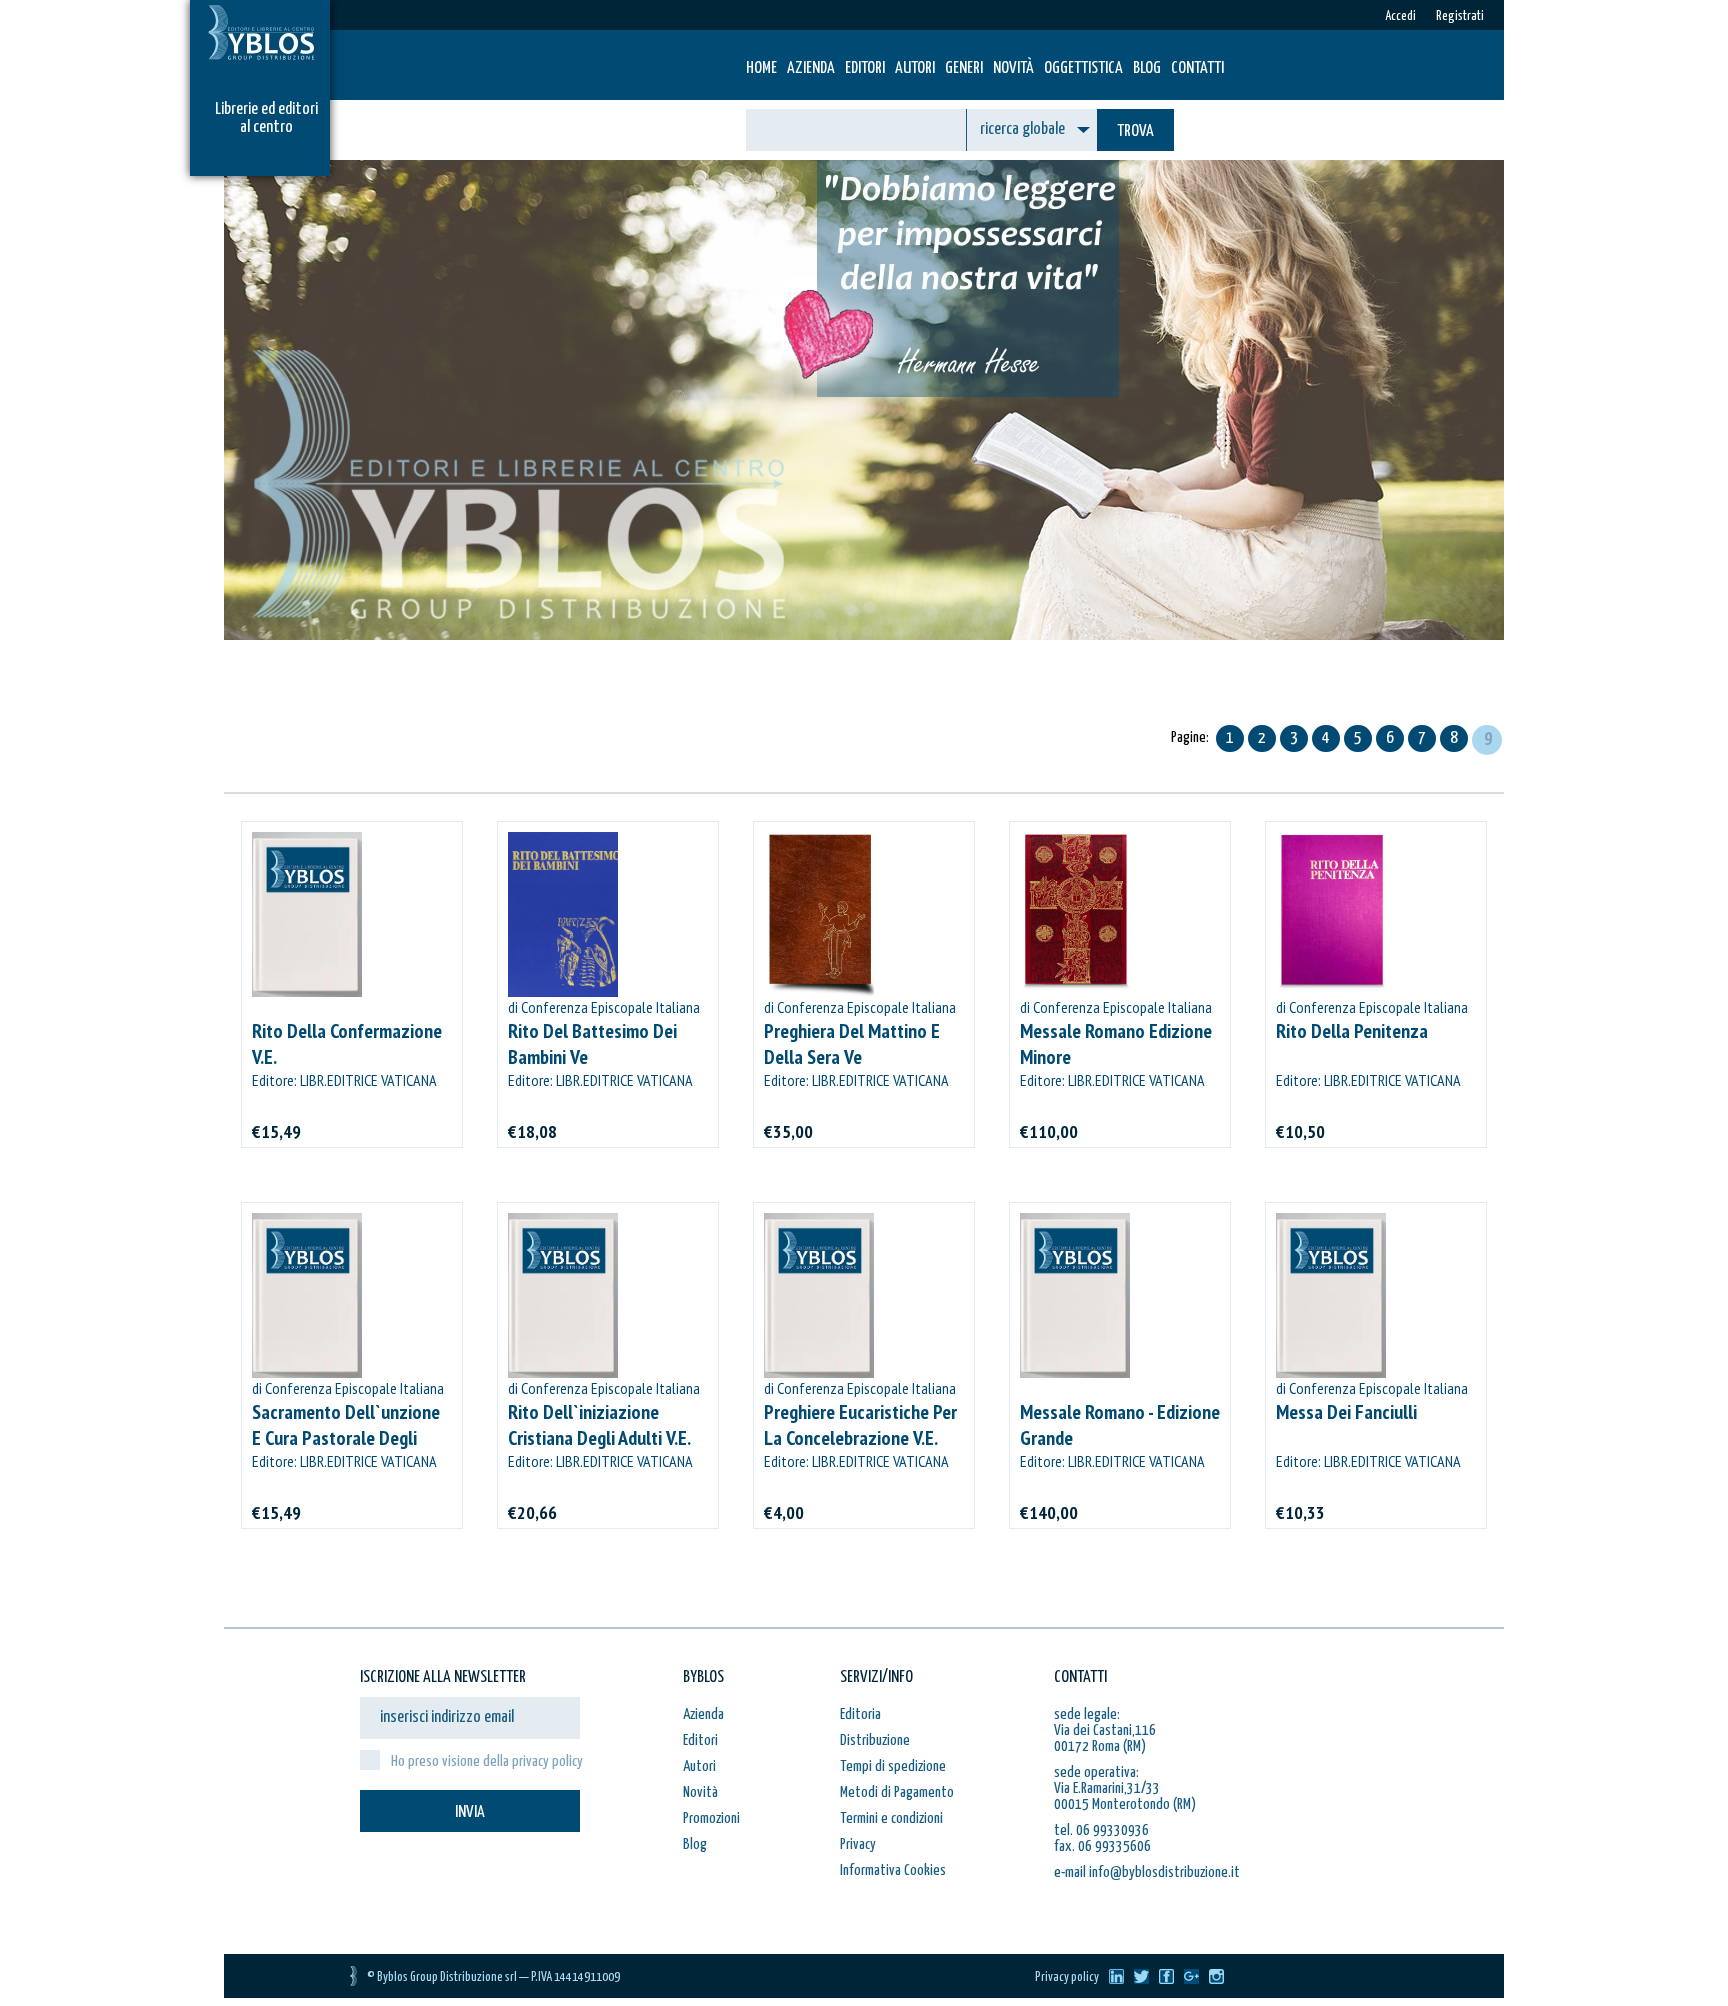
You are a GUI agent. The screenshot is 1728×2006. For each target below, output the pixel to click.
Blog (1147, 68)
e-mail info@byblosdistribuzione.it (1147, 1872)
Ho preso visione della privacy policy (487, 1761)
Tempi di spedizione (893, 1766)
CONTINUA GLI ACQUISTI (579, 704)
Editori (865, 68)
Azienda (811, 68)
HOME (761, 68)
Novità (1013, 68)
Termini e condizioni (891, 1818)
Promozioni (711, 1818)
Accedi (1400, 16)
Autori (915, 68)
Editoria (860, 1714)
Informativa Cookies (893, 1870)
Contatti (1197, 68)
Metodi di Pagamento (897, 1792)
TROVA (1135, 131)
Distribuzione (875, 1740)
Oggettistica (1083, 68)
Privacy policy (1067, 1977)
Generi (964, 68)
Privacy (858, 1844)
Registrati (1460, 16)
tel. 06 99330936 (1101, 1830)
